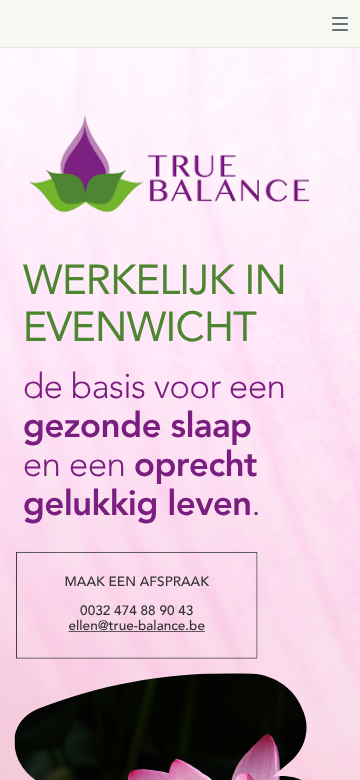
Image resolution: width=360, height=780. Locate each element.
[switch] (340, 24)
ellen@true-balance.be (137, 627)
